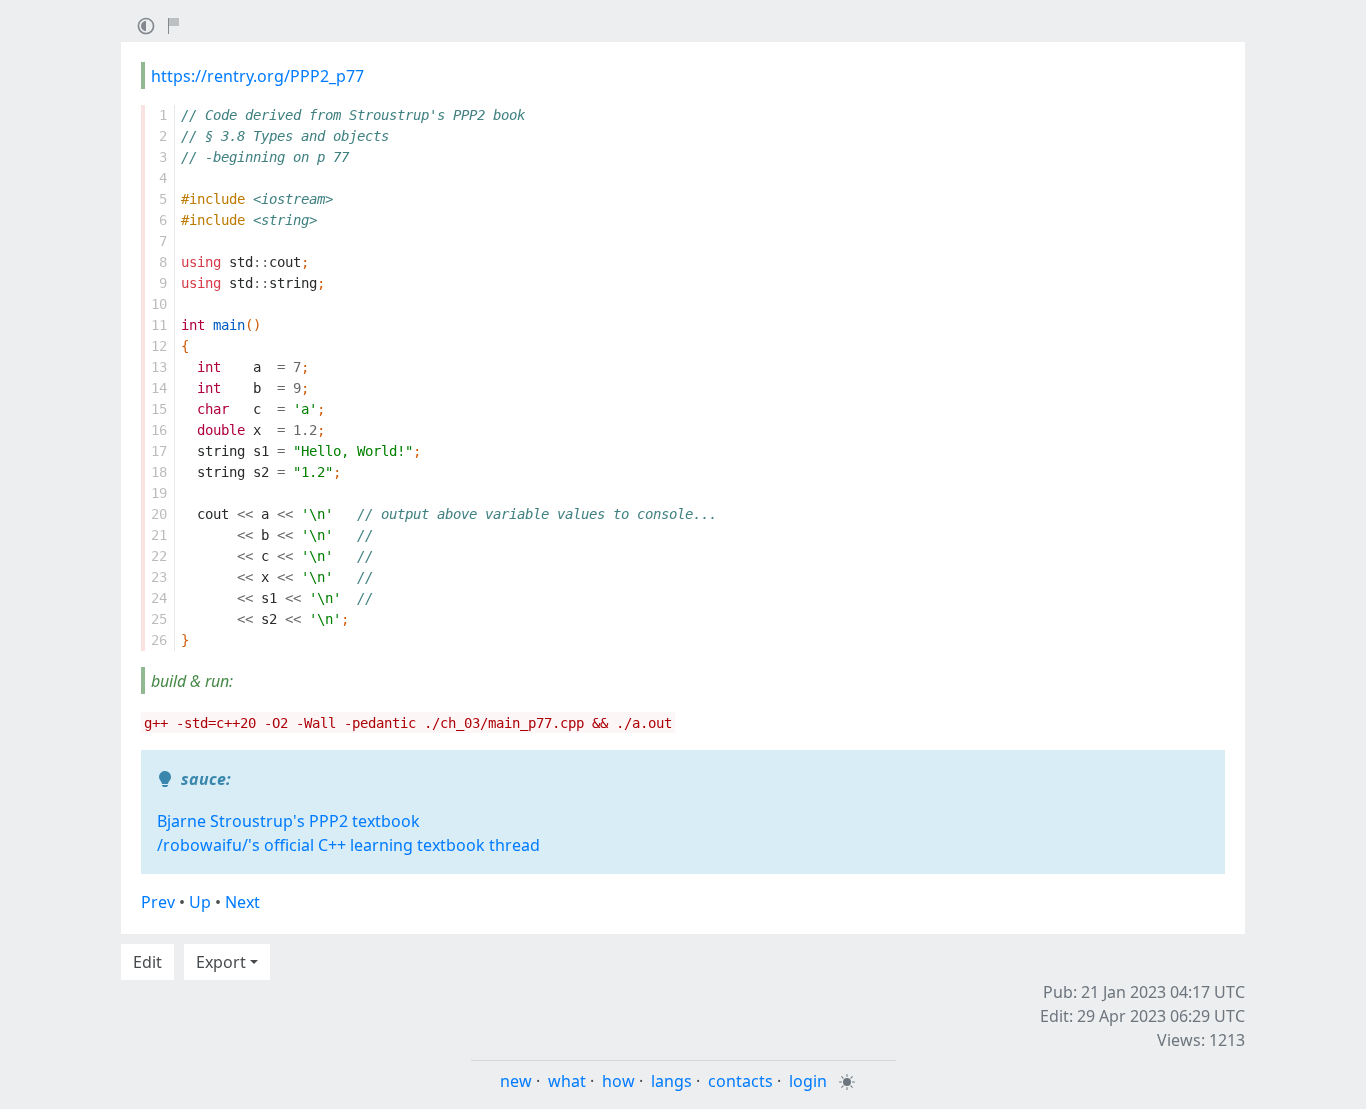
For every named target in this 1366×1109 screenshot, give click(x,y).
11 (159, 325)
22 (159, 556)
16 (159, 430)
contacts (740, 1081)
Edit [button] (147, 962)
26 (159, 640)
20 (159, 514)
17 (159, 451)
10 (159, 304)
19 (159, 493)
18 (159, 472)
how (618, 1081)
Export (221, 962)
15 (159, 409)
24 (159, 598)
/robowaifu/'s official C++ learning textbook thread (348, 845)
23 (159, 577)
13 (159, 367)
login (808, 1081)
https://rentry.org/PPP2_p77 (257, 76)
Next (242, 902)
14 (159, 388)
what (567, 1081)
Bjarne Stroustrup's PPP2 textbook (288, 821)
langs (671, 1081)
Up (200, 902)
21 (159, 535)
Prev (158, 902)
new (516, 1081)
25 (159, 619)
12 (159, 346)
